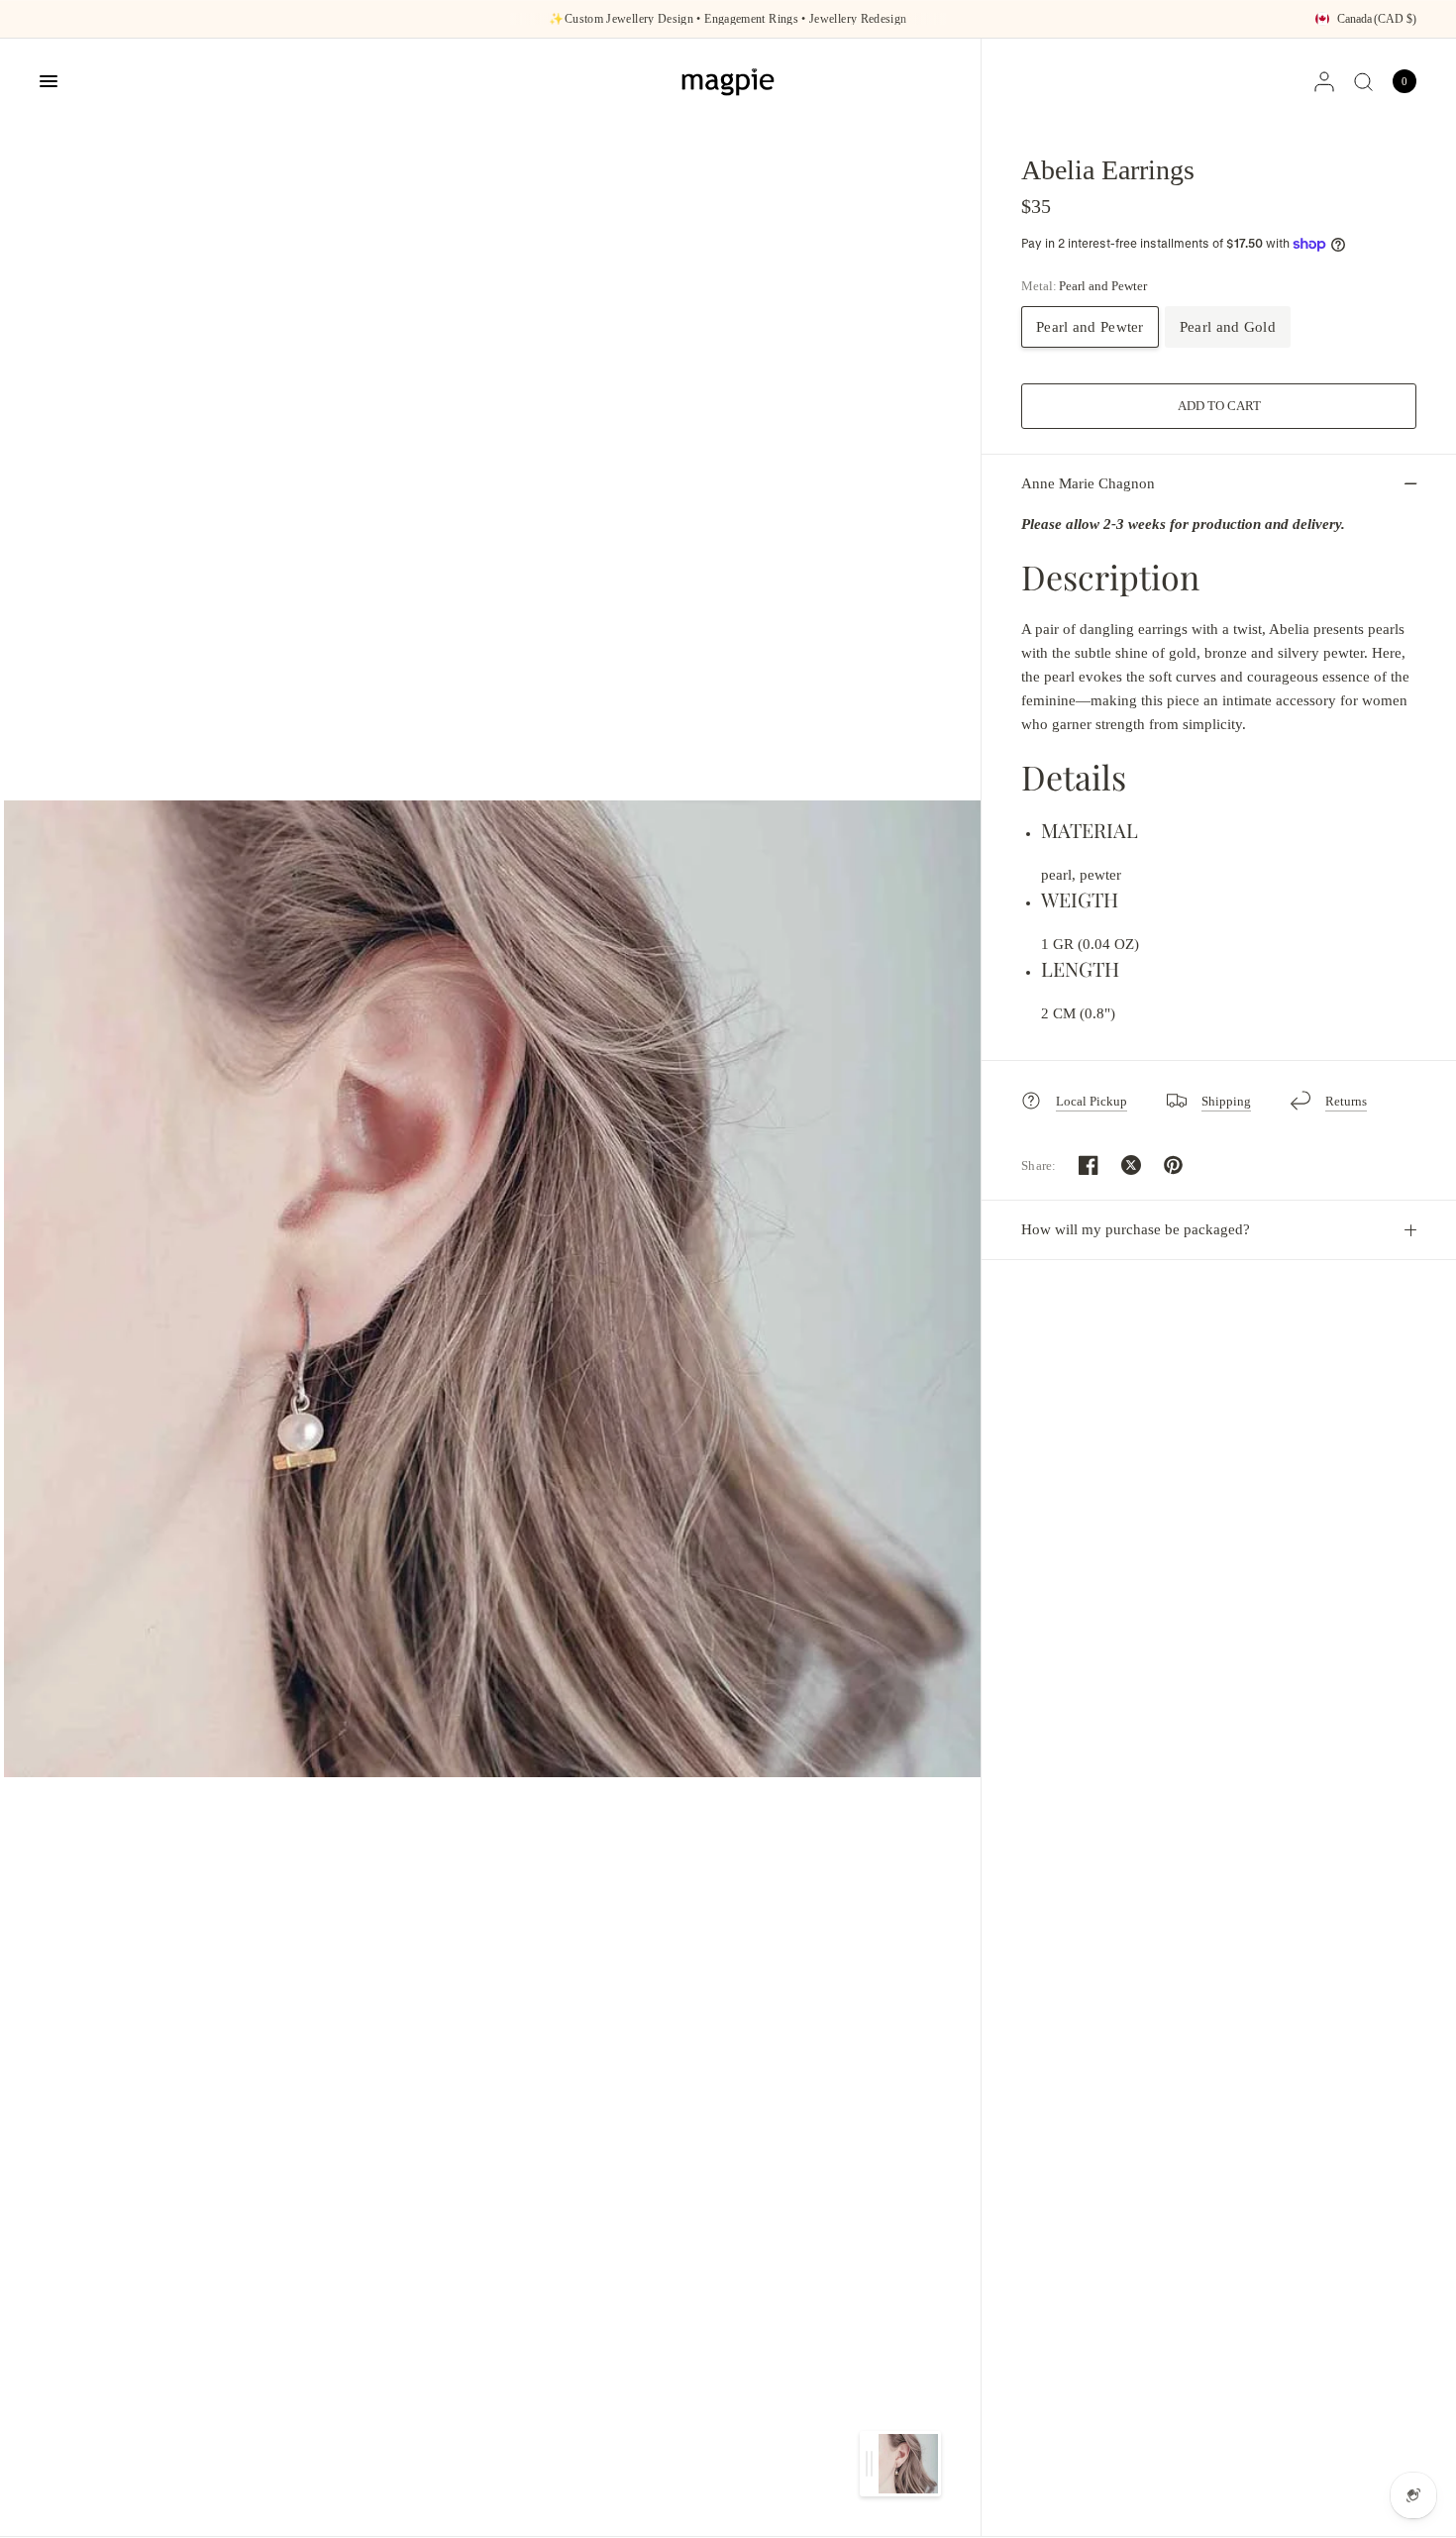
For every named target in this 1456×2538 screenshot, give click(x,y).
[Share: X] (1131, 1165)
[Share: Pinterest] (1174, 1165)
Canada (1377, 19)
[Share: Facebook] (1089, 1165)
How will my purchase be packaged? (1136, 1229)
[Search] (1363, 81)
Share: (1039, 1165)
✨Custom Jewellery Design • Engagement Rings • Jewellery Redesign (728, 19)
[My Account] (1324, 81)
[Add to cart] (1219, 406)
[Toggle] (869, 2464)
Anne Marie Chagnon (1088, 483)
